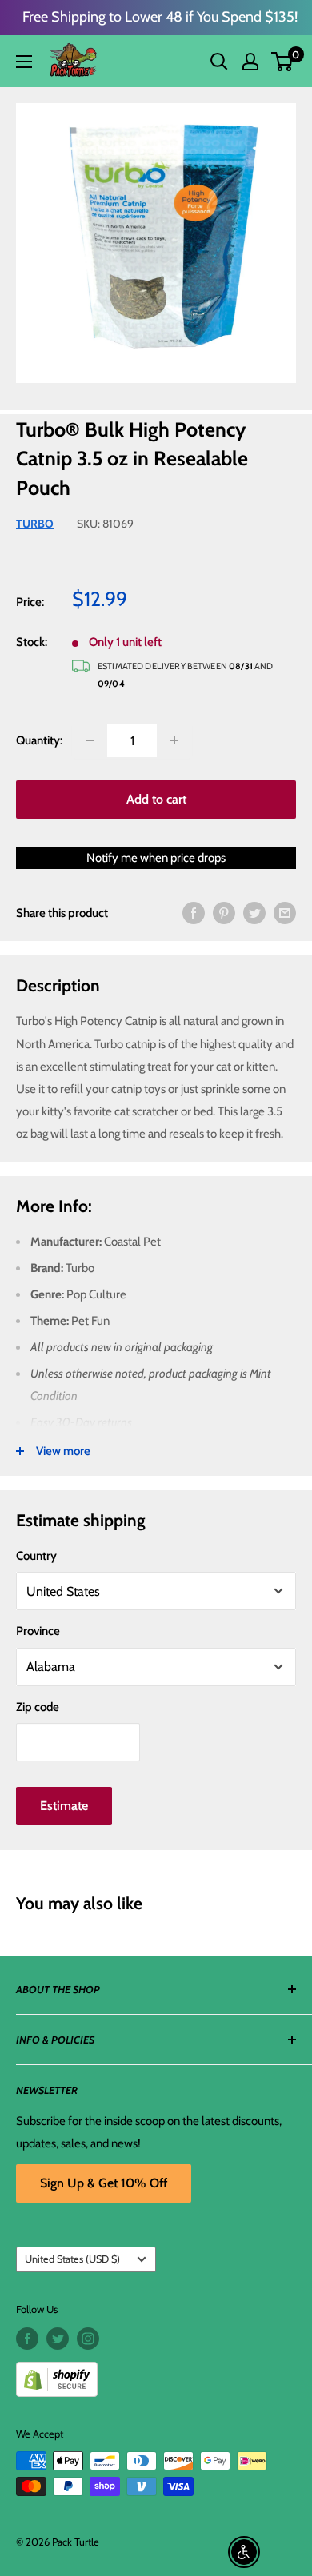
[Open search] (219, 62)
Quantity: (39, 740)
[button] (282, 62)
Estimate (64, 1806)
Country (36, 1556)
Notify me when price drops (156, 858)
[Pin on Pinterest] (224, 913)
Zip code (38, 1707)
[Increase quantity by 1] (174, 740)
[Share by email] (285, 913)
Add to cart (156, 799)
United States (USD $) (72, 2259)
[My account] (250, 62)
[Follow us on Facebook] (27, 2339)
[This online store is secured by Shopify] (156, 2373)
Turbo (35, 524)
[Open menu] (24, 62)
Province (38, 1631)
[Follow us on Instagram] (88, 2339)
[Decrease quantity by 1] (90, 740)
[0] (283, 62)
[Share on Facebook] (194, 913)
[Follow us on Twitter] (58, 2339)
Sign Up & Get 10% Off (104, 2183)
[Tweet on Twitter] (254, 913)
